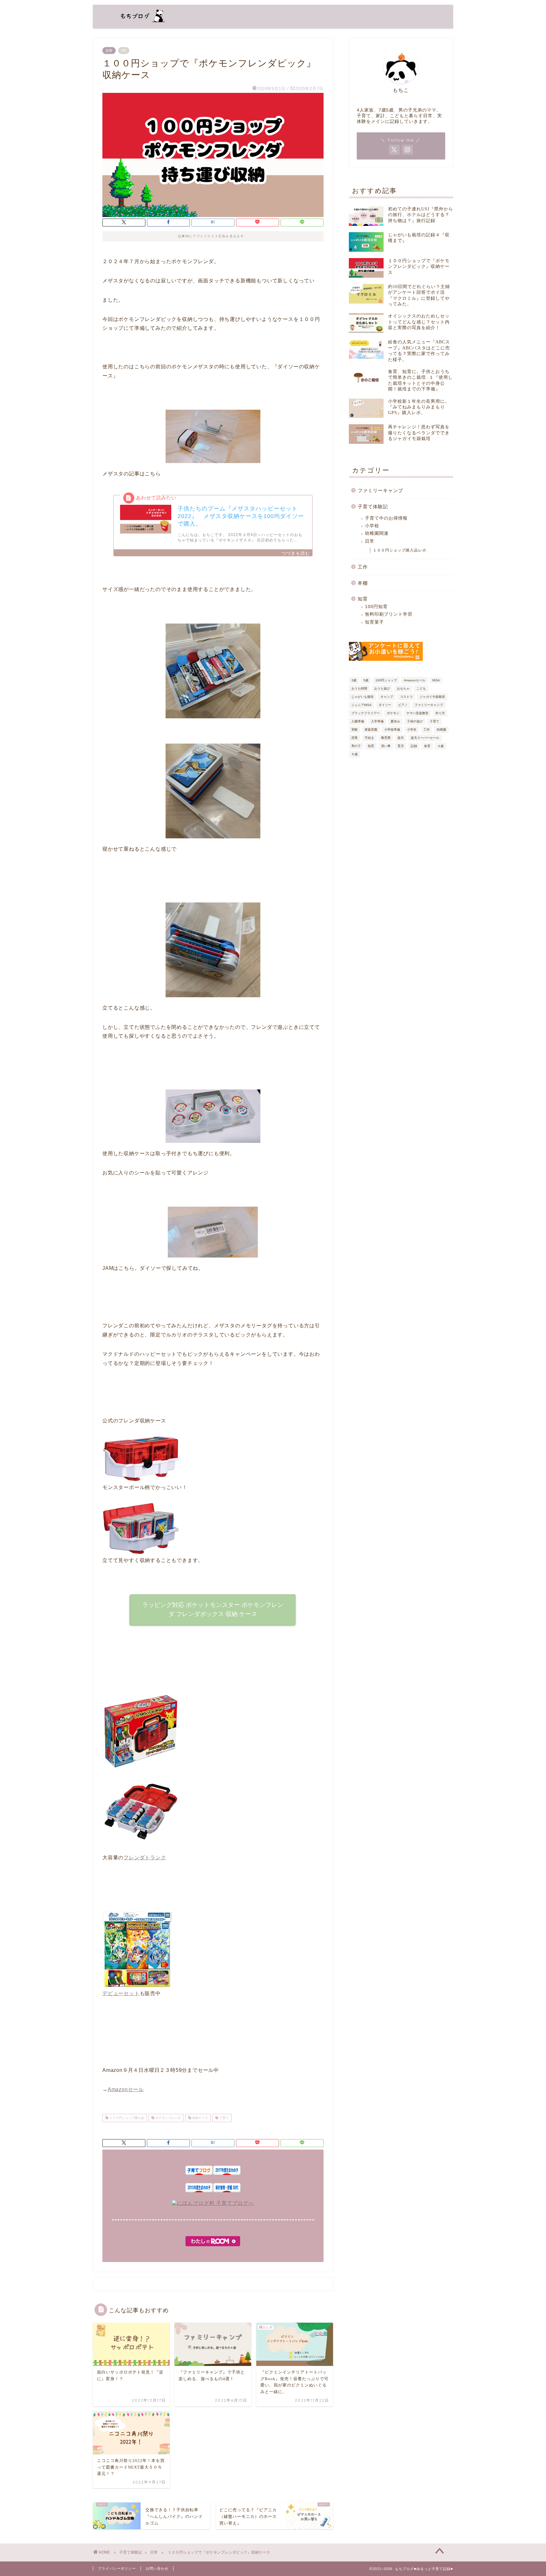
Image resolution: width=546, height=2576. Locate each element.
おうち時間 (359, 688)
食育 (427, 746)
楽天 (401, 738)
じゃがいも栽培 (362, 697)
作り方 (440, 713)
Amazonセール (126, 2089)
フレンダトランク (145, 1858)
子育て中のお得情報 (386, 518)
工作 (363, 567)
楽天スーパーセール (425, 738)
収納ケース (200, 2118)
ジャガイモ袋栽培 (432, 697)
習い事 (386, 746)
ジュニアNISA (361, 705)
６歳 (355, 754)
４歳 (440, 746)
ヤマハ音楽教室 (417, 713)
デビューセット (121, 1993)
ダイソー (385, 705)
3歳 (354, 680)
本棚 (363, 583)
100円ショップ (386, 680)
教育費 (386, 738)
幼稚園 (441, 730)
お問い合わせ (157, 2568)
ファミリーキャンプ (380, 490)
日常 (109, 51)
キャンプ (387, 697)
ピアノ (403, 705)
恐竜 (355, 738)
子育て (224, 2118)
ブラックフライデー (366, 713)
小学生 (412, 730)
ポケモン (393, 713)
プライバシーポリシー (117, 2568)
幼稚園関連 (377, 533)
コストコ (406, 697)
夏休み (395, 721)
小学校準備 (392, 730)
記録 (414, 746)
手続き (369, 738)
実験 (355, 730)
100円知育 (376, 607)
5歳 (366, 680)
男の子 (356, 746)
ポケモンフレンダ (168, 2118)
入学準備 (377, 721)
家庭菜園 (371, 730)
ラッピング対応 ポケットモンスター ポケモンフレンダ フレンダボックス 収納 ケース (213, 1609)
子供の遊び (415, 721)
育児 (401, 746)
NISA (436, 680)
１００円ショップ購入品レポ (400, 550)
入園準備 (358, 721)
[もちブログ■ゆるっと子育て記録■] (139, 23)
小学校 (372, 526)
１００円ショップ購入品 (126, 2118)
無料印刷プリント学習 (389, 614)
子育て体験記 (373, 507)
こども (421, 688)
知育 (363, 599)
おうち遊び (382, 688)
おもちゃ (403, 688)
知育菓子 (374, 622)
